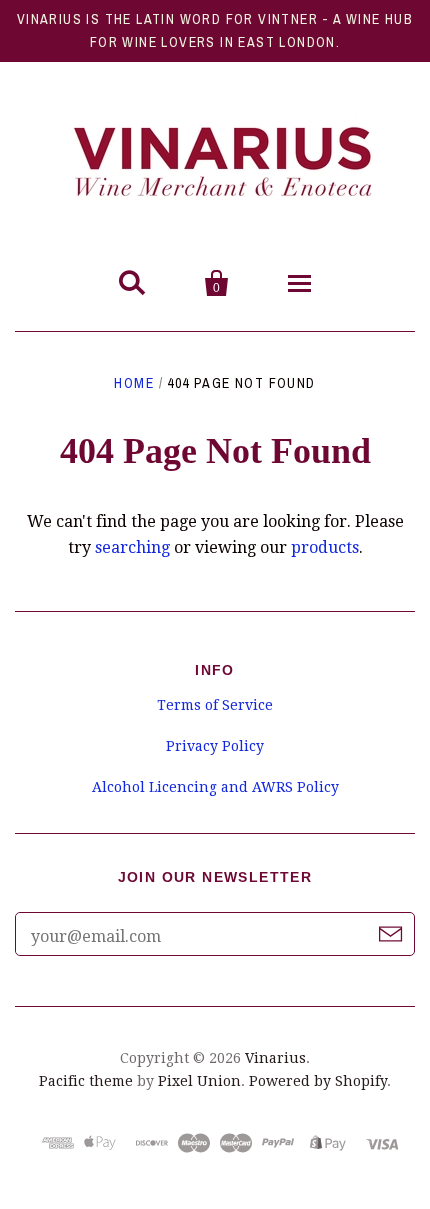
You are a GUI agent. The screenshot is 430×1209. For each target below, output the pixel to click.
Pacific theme (86, 1081)
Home (134, 383)
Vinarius (275, 1058)
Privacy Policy (215, 746)
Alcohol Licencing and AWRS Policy (215, 787)
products (325, 547)
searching (132, 547)
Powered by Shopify (318, 1081)
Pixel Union (199, 1081)
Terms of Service (215, 705)
